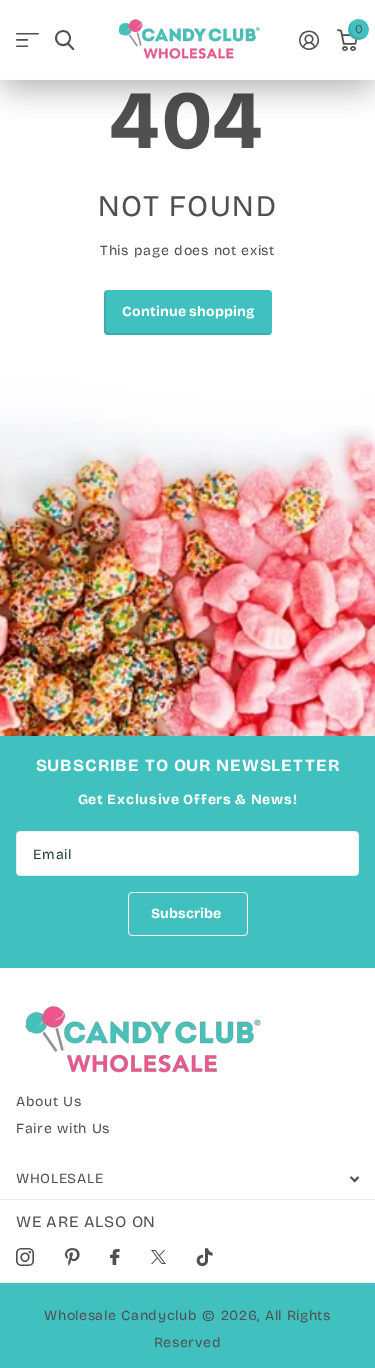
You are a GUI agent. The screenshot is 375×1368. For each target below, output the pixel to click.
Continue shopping (188, 311)
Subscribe (187, 913)
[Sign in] (310, 40)
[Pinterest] (73, 1257)
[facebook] (115, 1257)
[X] (159, 1257)
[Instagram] (25, 1257)
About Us (49, 1101)
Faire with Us (63, 1128)
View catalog (27, 40)
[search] (64, 40)
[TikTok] (205, 1257)
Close (187, 1178)
